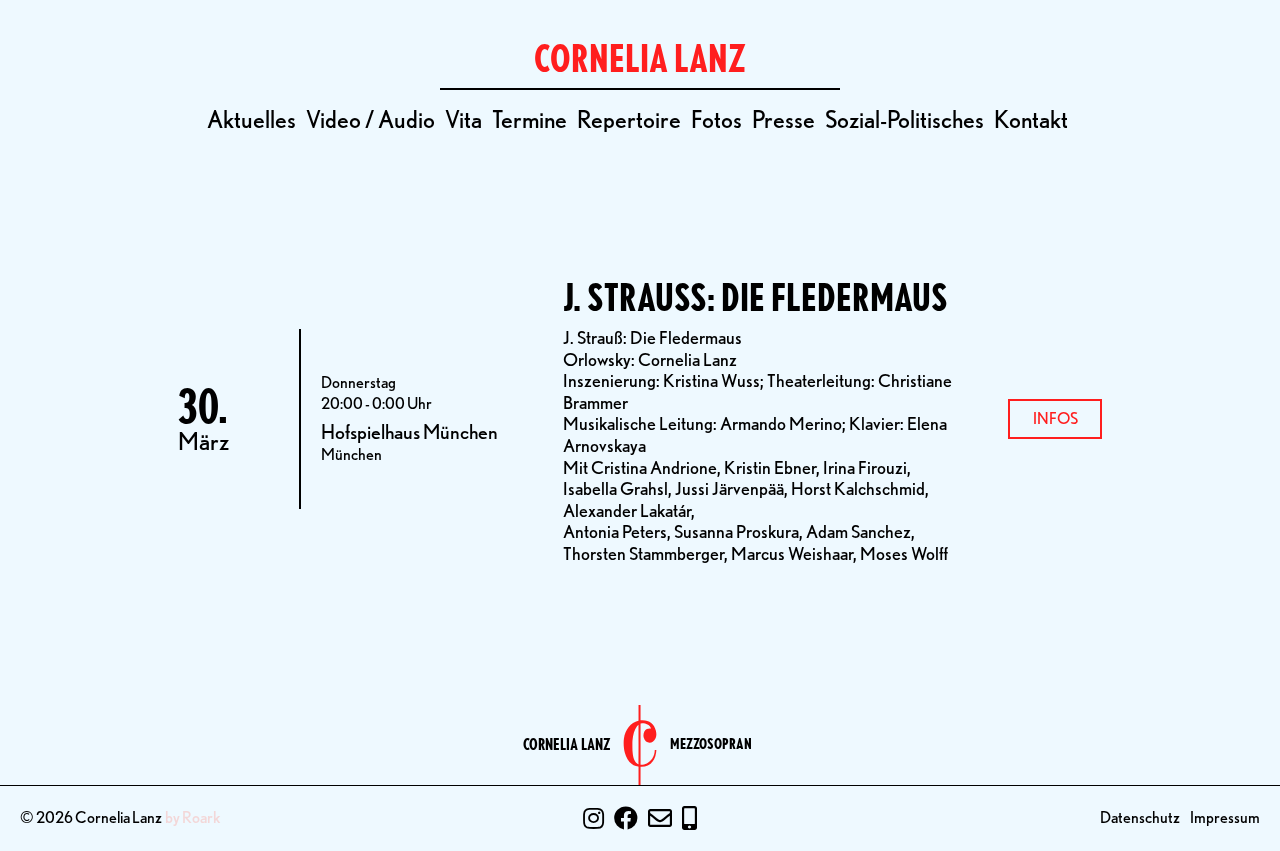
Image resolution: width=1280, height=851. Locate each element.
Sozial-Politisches (904, 119)
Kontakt (1031, 119)
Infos (1055, 418)
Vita (463, 119)
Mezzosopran (711, 744)
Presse (783, 119)
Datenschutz (1140, 817)
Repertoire (629, 119)
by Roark (193, 818)
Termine (529, 119)
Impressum (1225, 817)
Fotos (716, 119)
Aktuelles (251, 119)
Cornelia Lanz (566, 745)
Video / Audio (370, 119)
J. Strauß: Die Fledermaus (755, 297)
